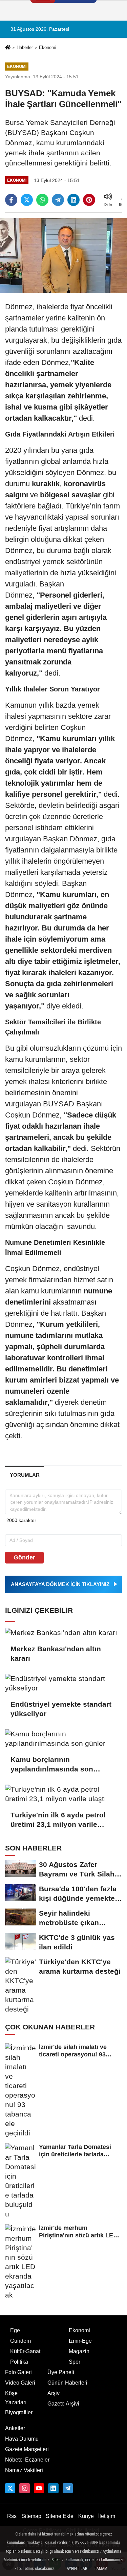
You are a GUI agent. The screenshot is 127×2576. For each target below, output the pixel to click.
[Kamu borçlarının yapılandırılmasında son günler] (63, 1739)
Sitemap (31, 2516)
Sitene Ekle (60, 2516)
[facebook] (11, 200)
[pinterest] (89, 200)
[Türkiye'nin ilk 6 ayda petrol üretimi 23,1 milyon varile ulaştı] (63, 1794)
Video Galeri (20, 2383)
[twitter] (27, 200)
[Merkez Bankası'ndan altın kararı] (63, 1632)
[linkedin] (73, 200)
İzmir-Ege (80, 2341)
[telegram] (58, 200)
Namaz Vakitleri (24, 2470)
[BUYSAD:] (63, 255)
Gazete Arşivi (63, 2404)
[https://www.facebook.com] (39, 2488)
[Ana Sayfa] (8, 48)
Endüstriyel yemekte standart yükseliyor (61, 1709)
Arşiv (54, 2393)
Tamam (101, 2569)
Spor (75, 2362)
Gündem (20, 2341)
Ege (15, 2330)
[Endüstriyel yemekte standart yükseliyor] (63, 1683)
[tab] (25, 1475)
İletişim (107, 2516)
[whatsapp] (42, 200)
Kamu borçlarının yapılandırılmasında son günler (52, 1765)
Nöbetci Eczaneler (27, 2460)
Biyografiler (19, 2412)
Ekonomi (48, 47)
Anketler (15, 2428)
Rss (12, 2516)
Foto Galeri (18, 2372)
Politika (19, 2362)
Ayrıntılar (77, 2569)
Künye (86, 2516)
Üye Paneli (61, 2372)
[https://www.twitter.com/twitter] (10, 2488)
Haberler (25, 47)
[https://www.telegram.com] (68, 2488)
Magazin (79, 2351)
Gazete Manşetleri (27, 2449)
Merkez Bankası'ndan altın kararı (56, 1653)
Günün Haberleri (67, 2383)
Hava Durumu (22, 2439)
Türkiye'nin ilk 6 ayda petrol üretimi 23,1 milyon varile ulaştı (58, 1820)
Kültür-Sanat (25, 2351)
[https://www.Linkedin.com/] (53, 2488)
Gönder (24, 1557)
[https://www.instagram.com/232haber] (24, 2488)
